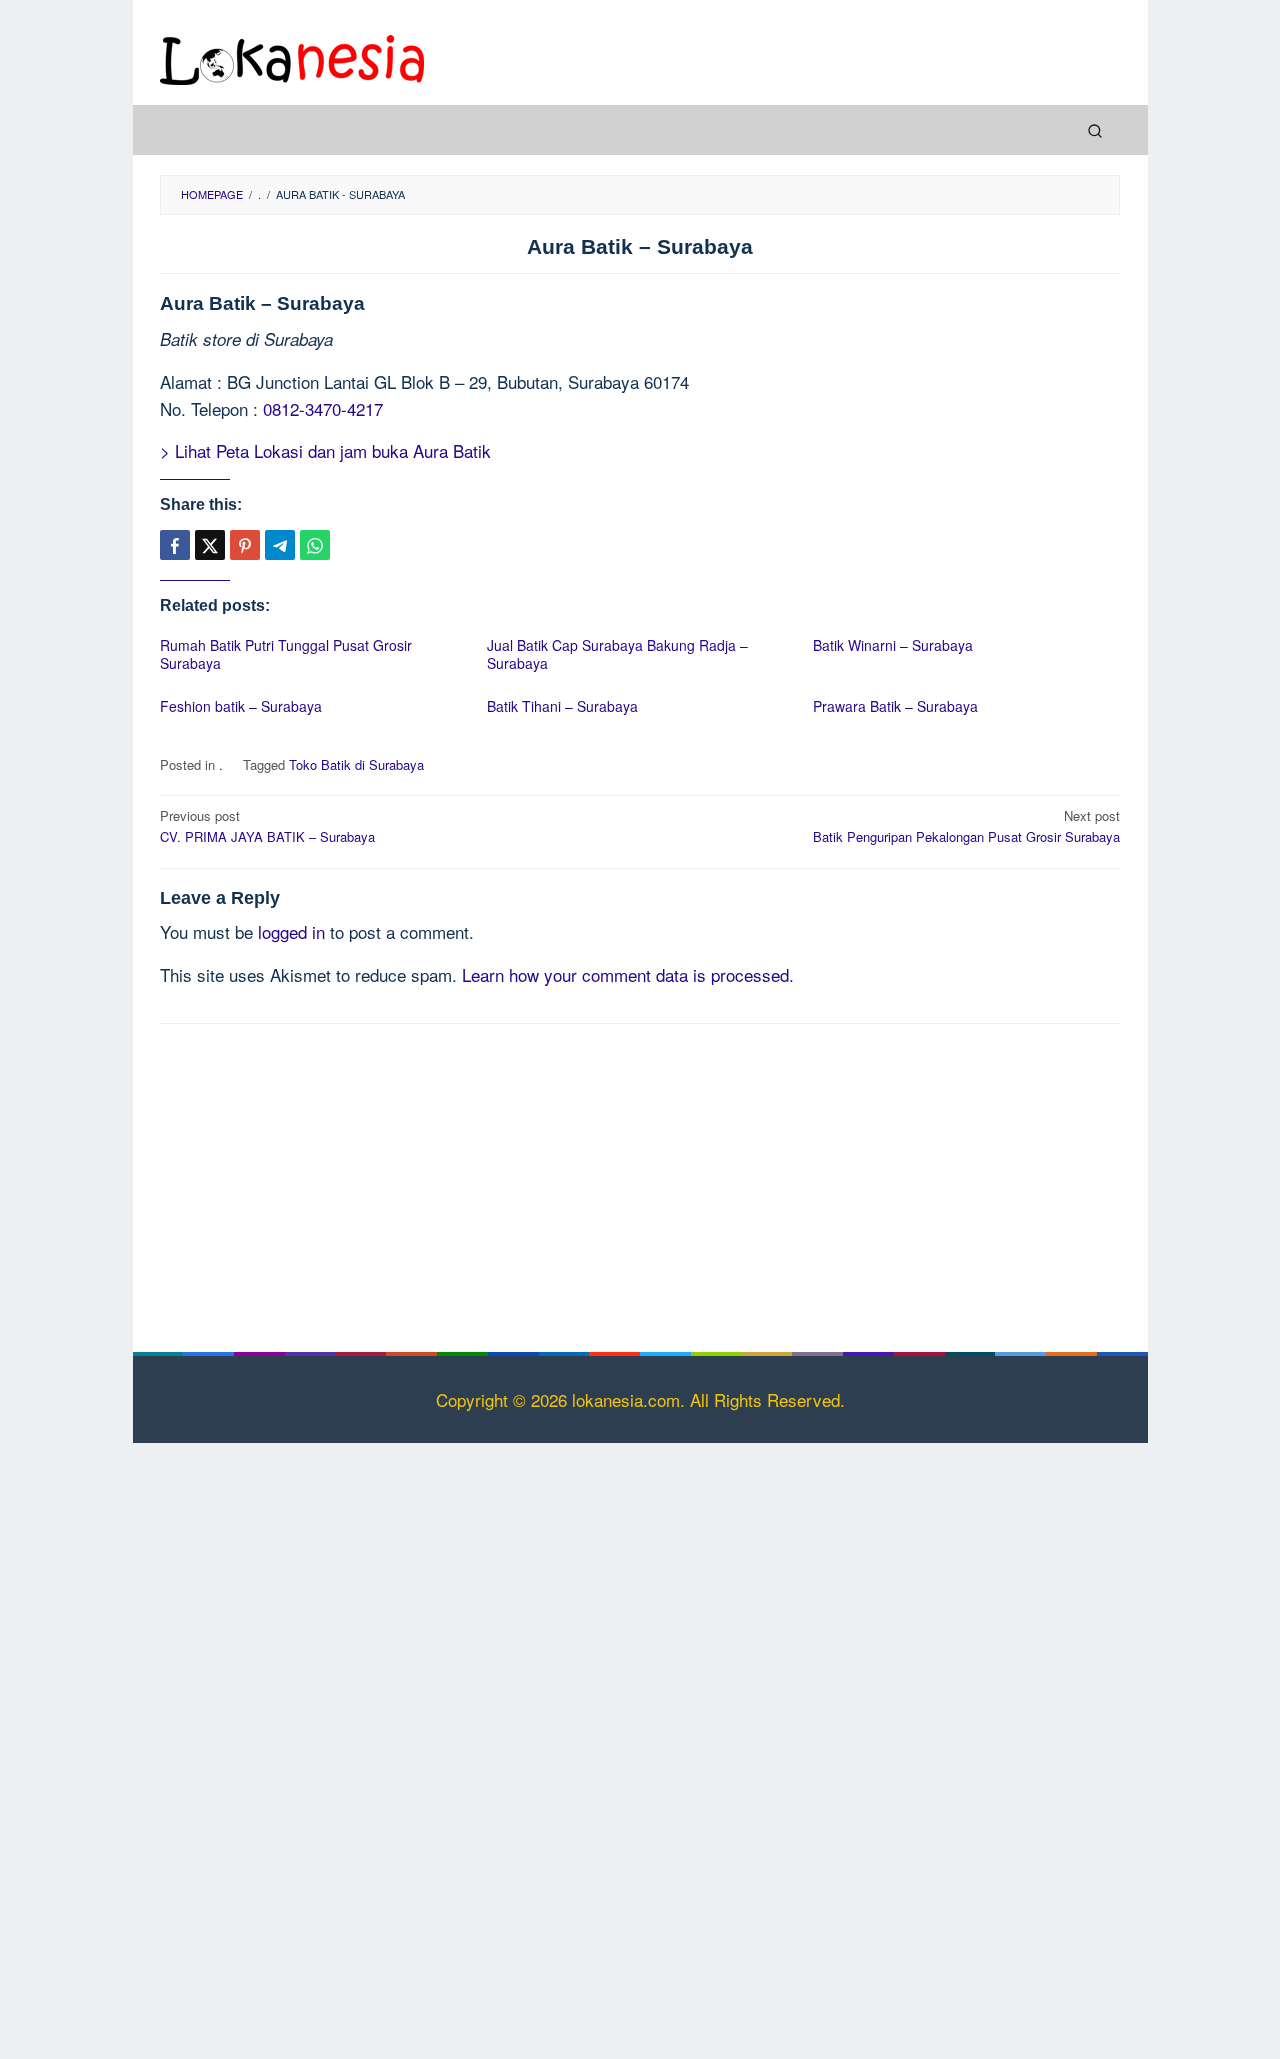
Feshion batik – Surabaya (241, 706)
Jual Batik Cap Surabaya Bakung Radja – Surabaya (617, 654)
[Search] (1095, 130)
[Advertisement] (640, 1184)
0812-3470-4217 (323, 408)
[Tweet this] (210, 545)
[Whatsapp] (315, 545)
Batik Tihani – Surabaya (562, 706)
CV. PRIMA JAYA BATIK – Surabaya (267, 826)
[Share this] (175, 545)
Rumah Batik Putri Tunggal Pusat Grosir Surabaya (286, 654)
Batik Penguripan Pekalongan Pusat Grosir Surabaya (966, 826)
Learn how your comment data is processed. (628, 974)
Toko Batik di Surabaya (356, 764)
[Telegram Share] (280, 545)
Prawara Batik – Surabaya (895, 706)
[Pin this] (245, 545)
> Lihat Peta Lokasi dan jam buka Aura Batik (325, 450)
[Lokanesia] (292, 56)
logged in (291, 931)
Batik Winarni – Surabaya (893, 645)
